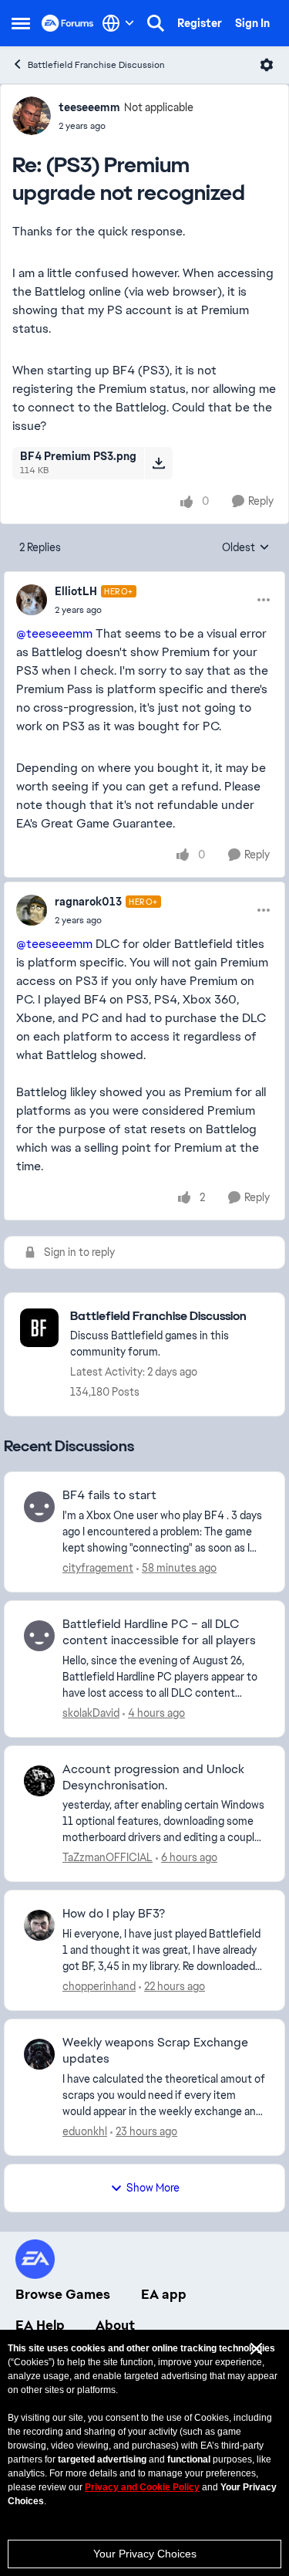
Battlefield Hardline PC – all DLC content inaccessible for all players (159, 1632)
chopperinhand (99, 1986)
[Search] (156, 23)
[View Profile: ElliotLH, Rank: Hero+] (32, 600)
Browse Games (63, 2294)
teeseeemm (89, 107)
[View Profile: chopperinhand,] (39, 1925)
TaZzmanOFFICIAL (108, 1857)
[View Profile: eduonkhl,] (39, 2054)
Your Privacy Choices (145, 2554)
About (115, 2325)
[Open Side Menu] (21, 23)
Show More (153, 2188)
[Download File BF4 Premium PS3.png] (158, 463)
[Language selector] (118, 23)
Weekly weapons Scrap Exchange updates (155, 2051)
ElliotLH (76, 591)
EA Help (40, 2325)
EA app (164, 2294)
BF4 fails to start (109, 1495)
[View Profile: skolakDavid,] (39, 1636)
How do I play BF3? (114, 1914)
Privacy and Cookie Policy (142, 2487)
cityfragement (98, 1568)
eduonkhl (85, 2131)
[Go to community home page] (68, 23)
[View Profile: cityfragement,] (39, 1507)
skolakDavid (91, 1713)
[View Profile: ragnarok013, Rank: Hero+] (32, 910)
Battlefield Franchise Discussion (96, 65)
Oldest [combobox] (246, 548)
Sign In (252, 23)
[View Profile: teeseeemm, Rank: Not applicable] (32, 116)
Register (200, 23)
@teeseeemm (54, 633)
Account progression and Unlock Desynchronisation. (153, 1777)
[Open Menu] (267, 65)
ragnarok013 (88, 902)
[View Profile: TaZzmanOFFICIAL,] (39, 1781)
